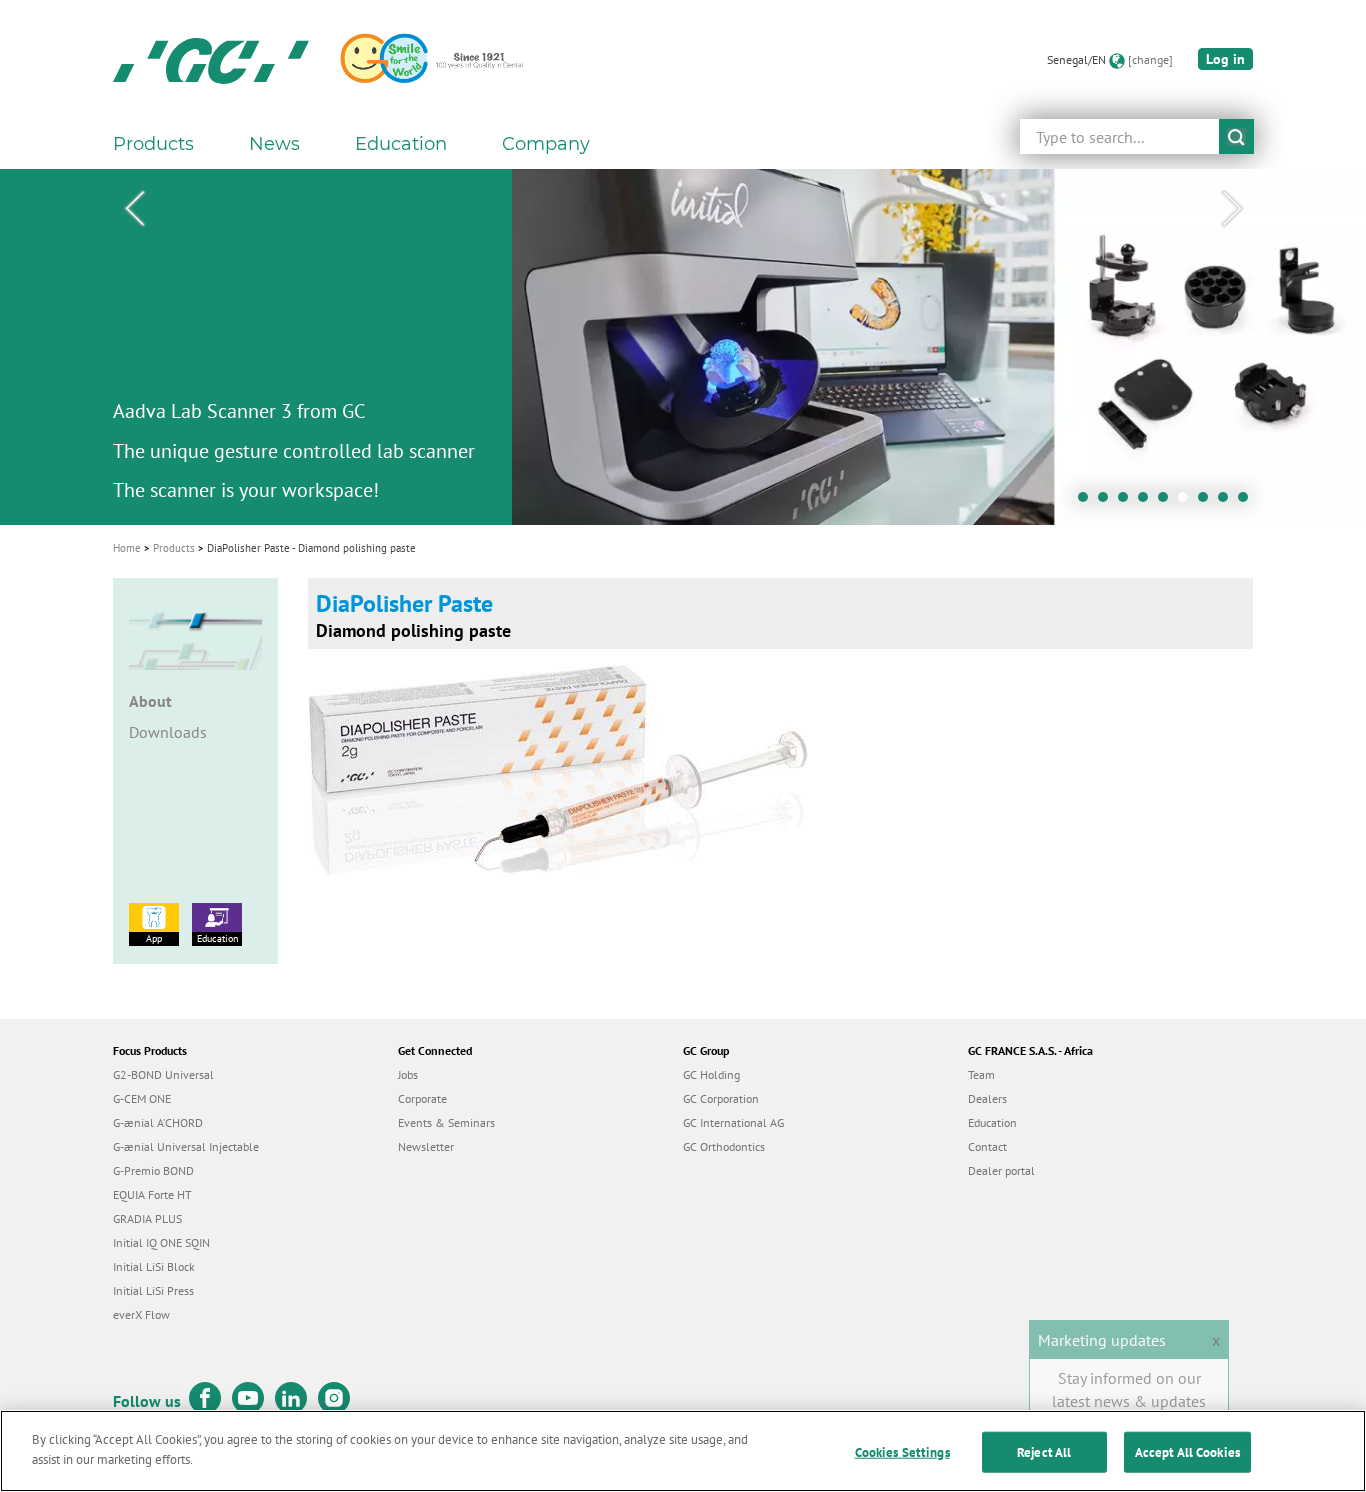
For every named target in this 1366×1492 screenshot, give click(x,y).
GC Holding (711, 1074)
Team (981, 1074)
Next (1232, 209)
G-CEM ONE (142, 1098)
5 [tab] (1168, 502)
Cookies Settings (902, 1452)
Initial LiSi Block (154, 1266)
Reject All (1044, 1452)
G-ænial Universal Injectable (186, 1146)
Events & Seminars (446, 1122)
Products (174, 548)
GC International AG (733, 1122)
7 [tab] (1208, 502)
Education (217, 938)
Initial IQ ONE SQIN (161, 1242)
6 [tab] (1188, 502)
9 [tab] (1248, 502)
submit (1236, 136)
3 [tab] (1128, 502)
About (150, 701)
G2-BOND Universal (163, 1074)
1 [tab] (1088, 502)
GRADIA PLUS (147, 1218)
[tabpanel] (683, 347)
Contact (987, 1146)
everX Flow (141, 1314)
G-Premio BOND (153, 1170)
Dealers (987, 1098)
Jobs (408, 1074)
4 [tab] (1148, 502)
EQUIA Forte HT (152, 1194)
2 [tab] (1108, 502)
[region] (683, 1451)
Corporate (422, 1098)
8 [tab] (1228, 502)
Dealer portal (1001, 1170)
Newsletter (426, 1146)
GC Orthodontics (724, 1146)
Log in (1225, 59)
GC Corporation (721, 1098)
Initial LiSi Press (153, 1290)
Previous (134, 209)
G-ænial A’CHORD (158, 1122)
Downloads (168, 732)
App (154, 938)
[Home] (211, 60)
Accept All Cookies (1187, 1452)
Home (127, 548)
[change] (1150, 59)
